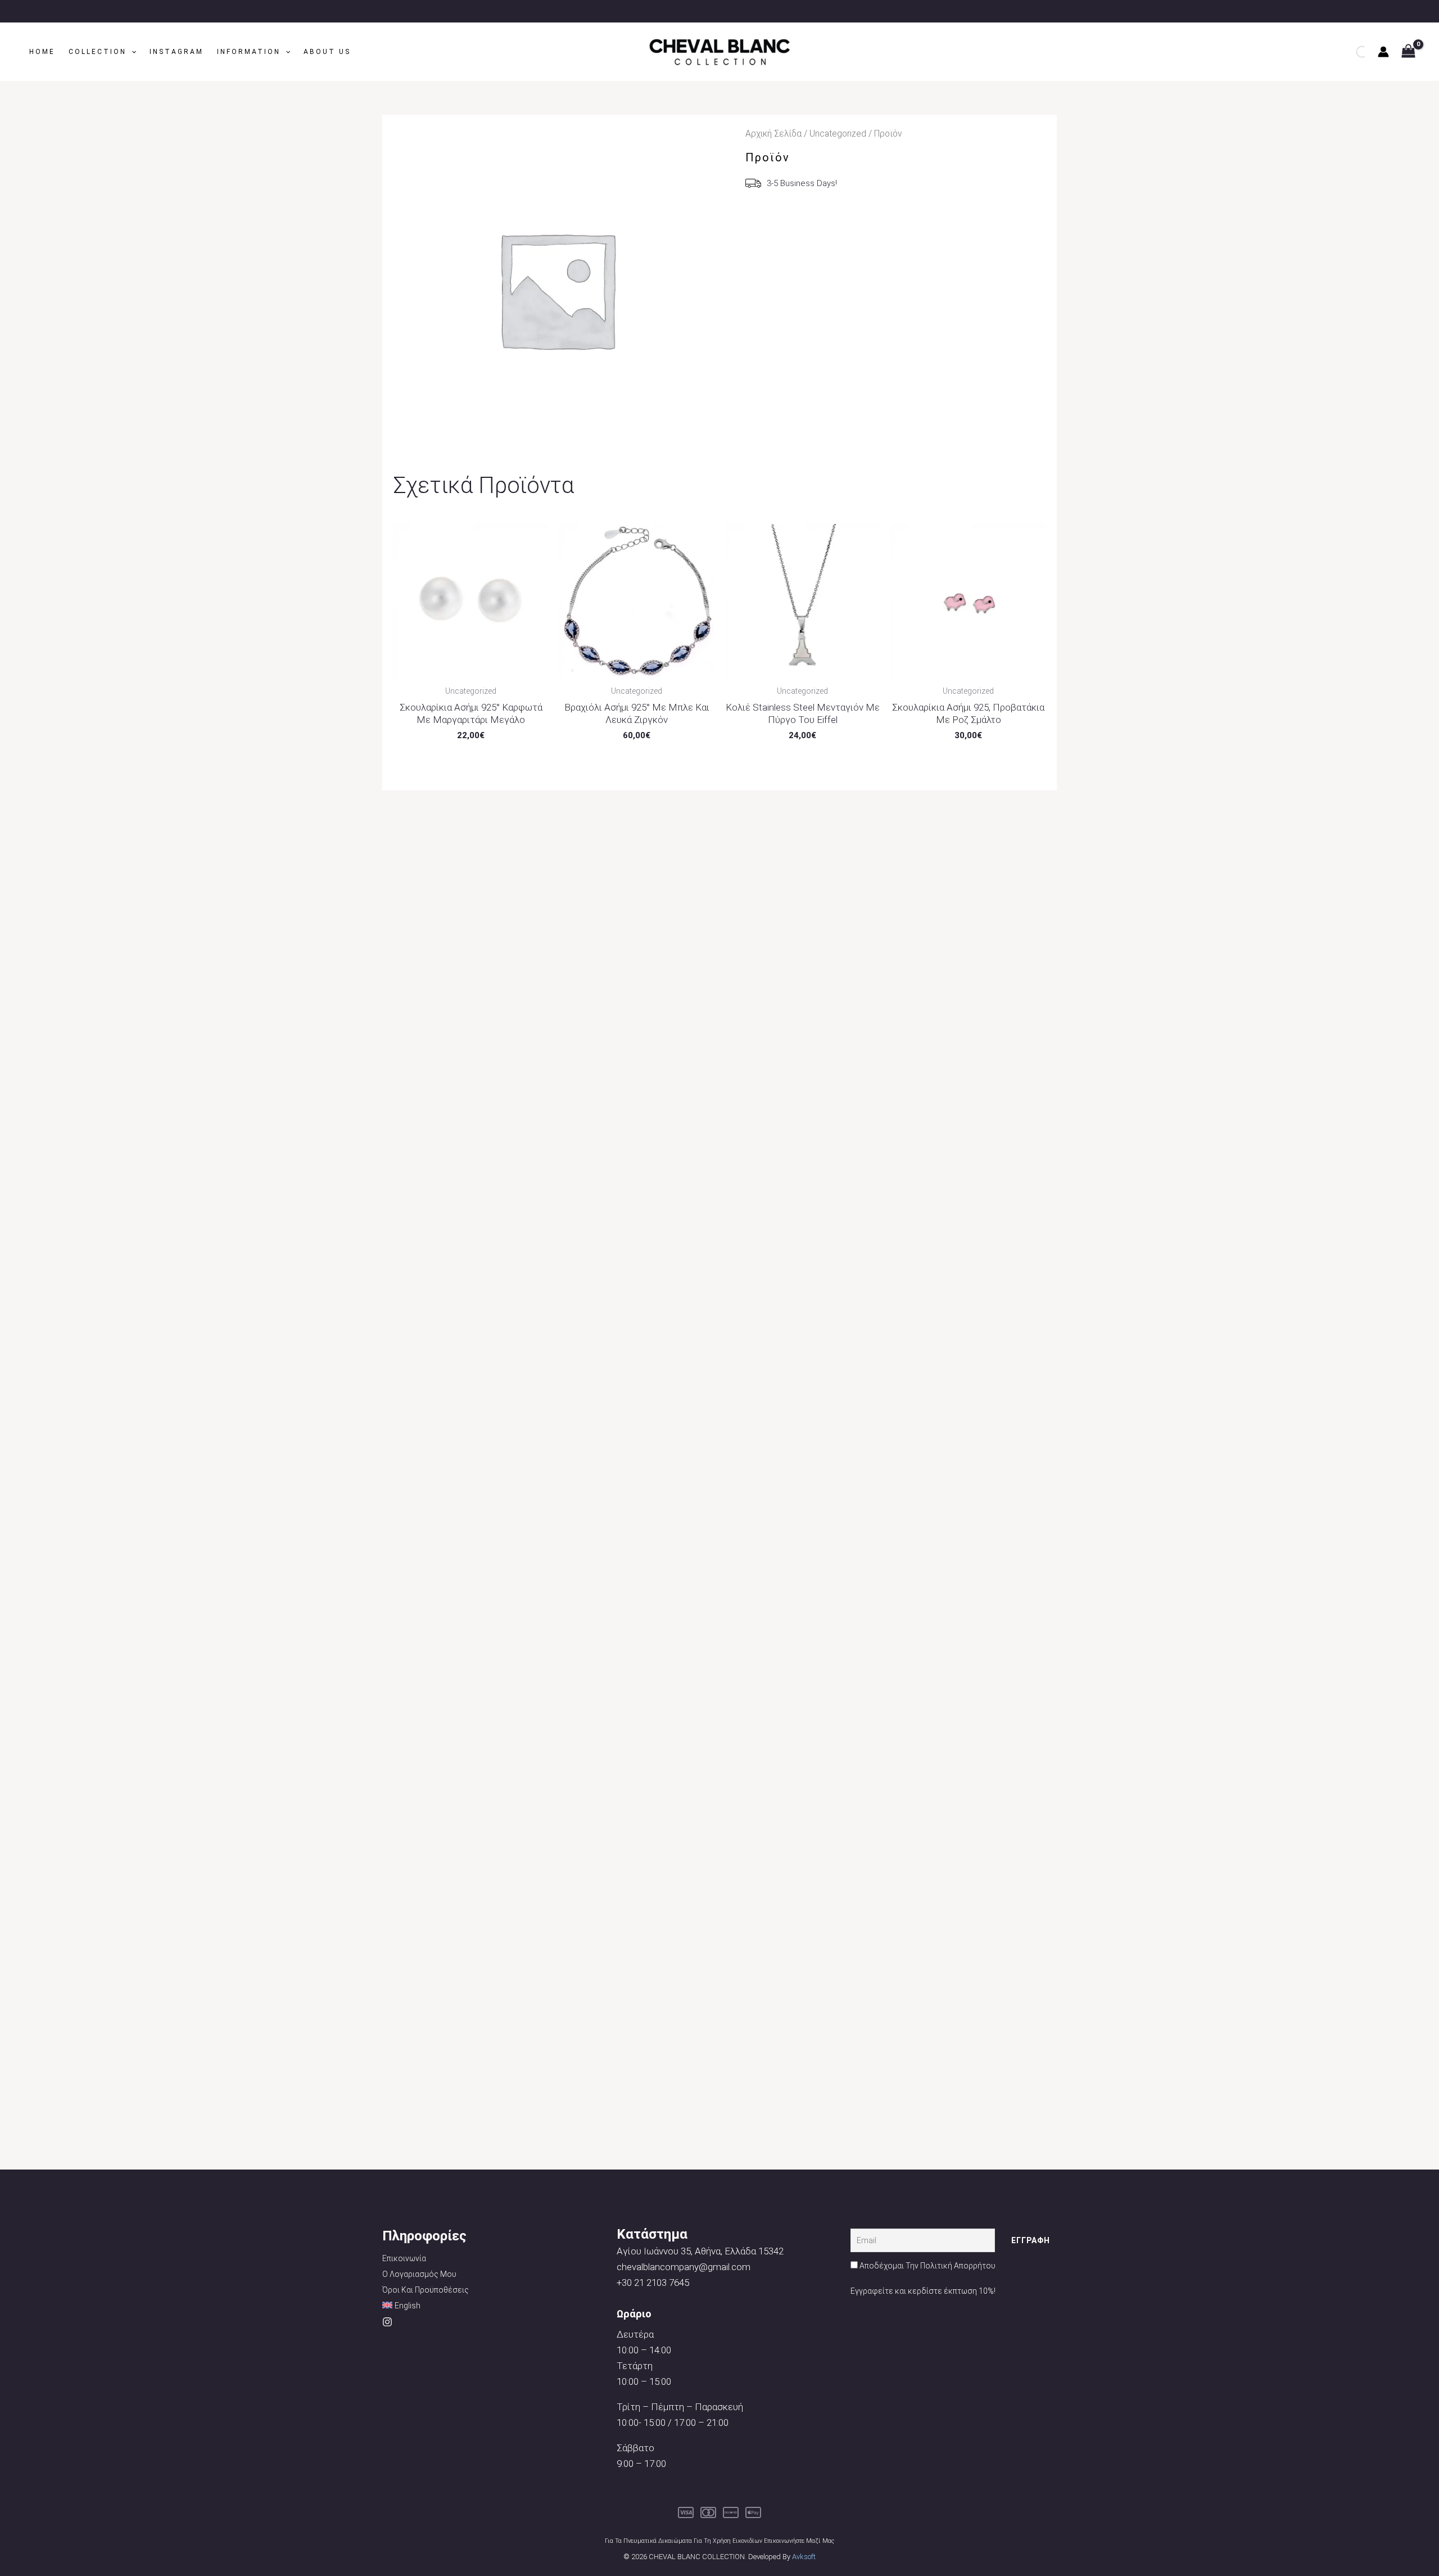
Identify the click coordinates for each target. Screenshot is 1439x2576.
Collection (98, 52)
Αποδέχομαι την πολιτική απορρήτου (927, 2266)
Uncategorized (838, 134)
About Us (327, 52)
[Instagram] (387, 2322)
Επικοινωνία (404, 2258)
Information (249, 52)
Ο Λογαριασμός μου (419, 2274)
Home (42, 52)
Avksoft (804, 2557)
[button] (131, 52)
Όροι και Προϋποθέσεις (426, 2290)
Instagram (177, 52)
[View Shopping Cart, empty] (1408, 52)
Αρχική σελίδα (773, 134)
